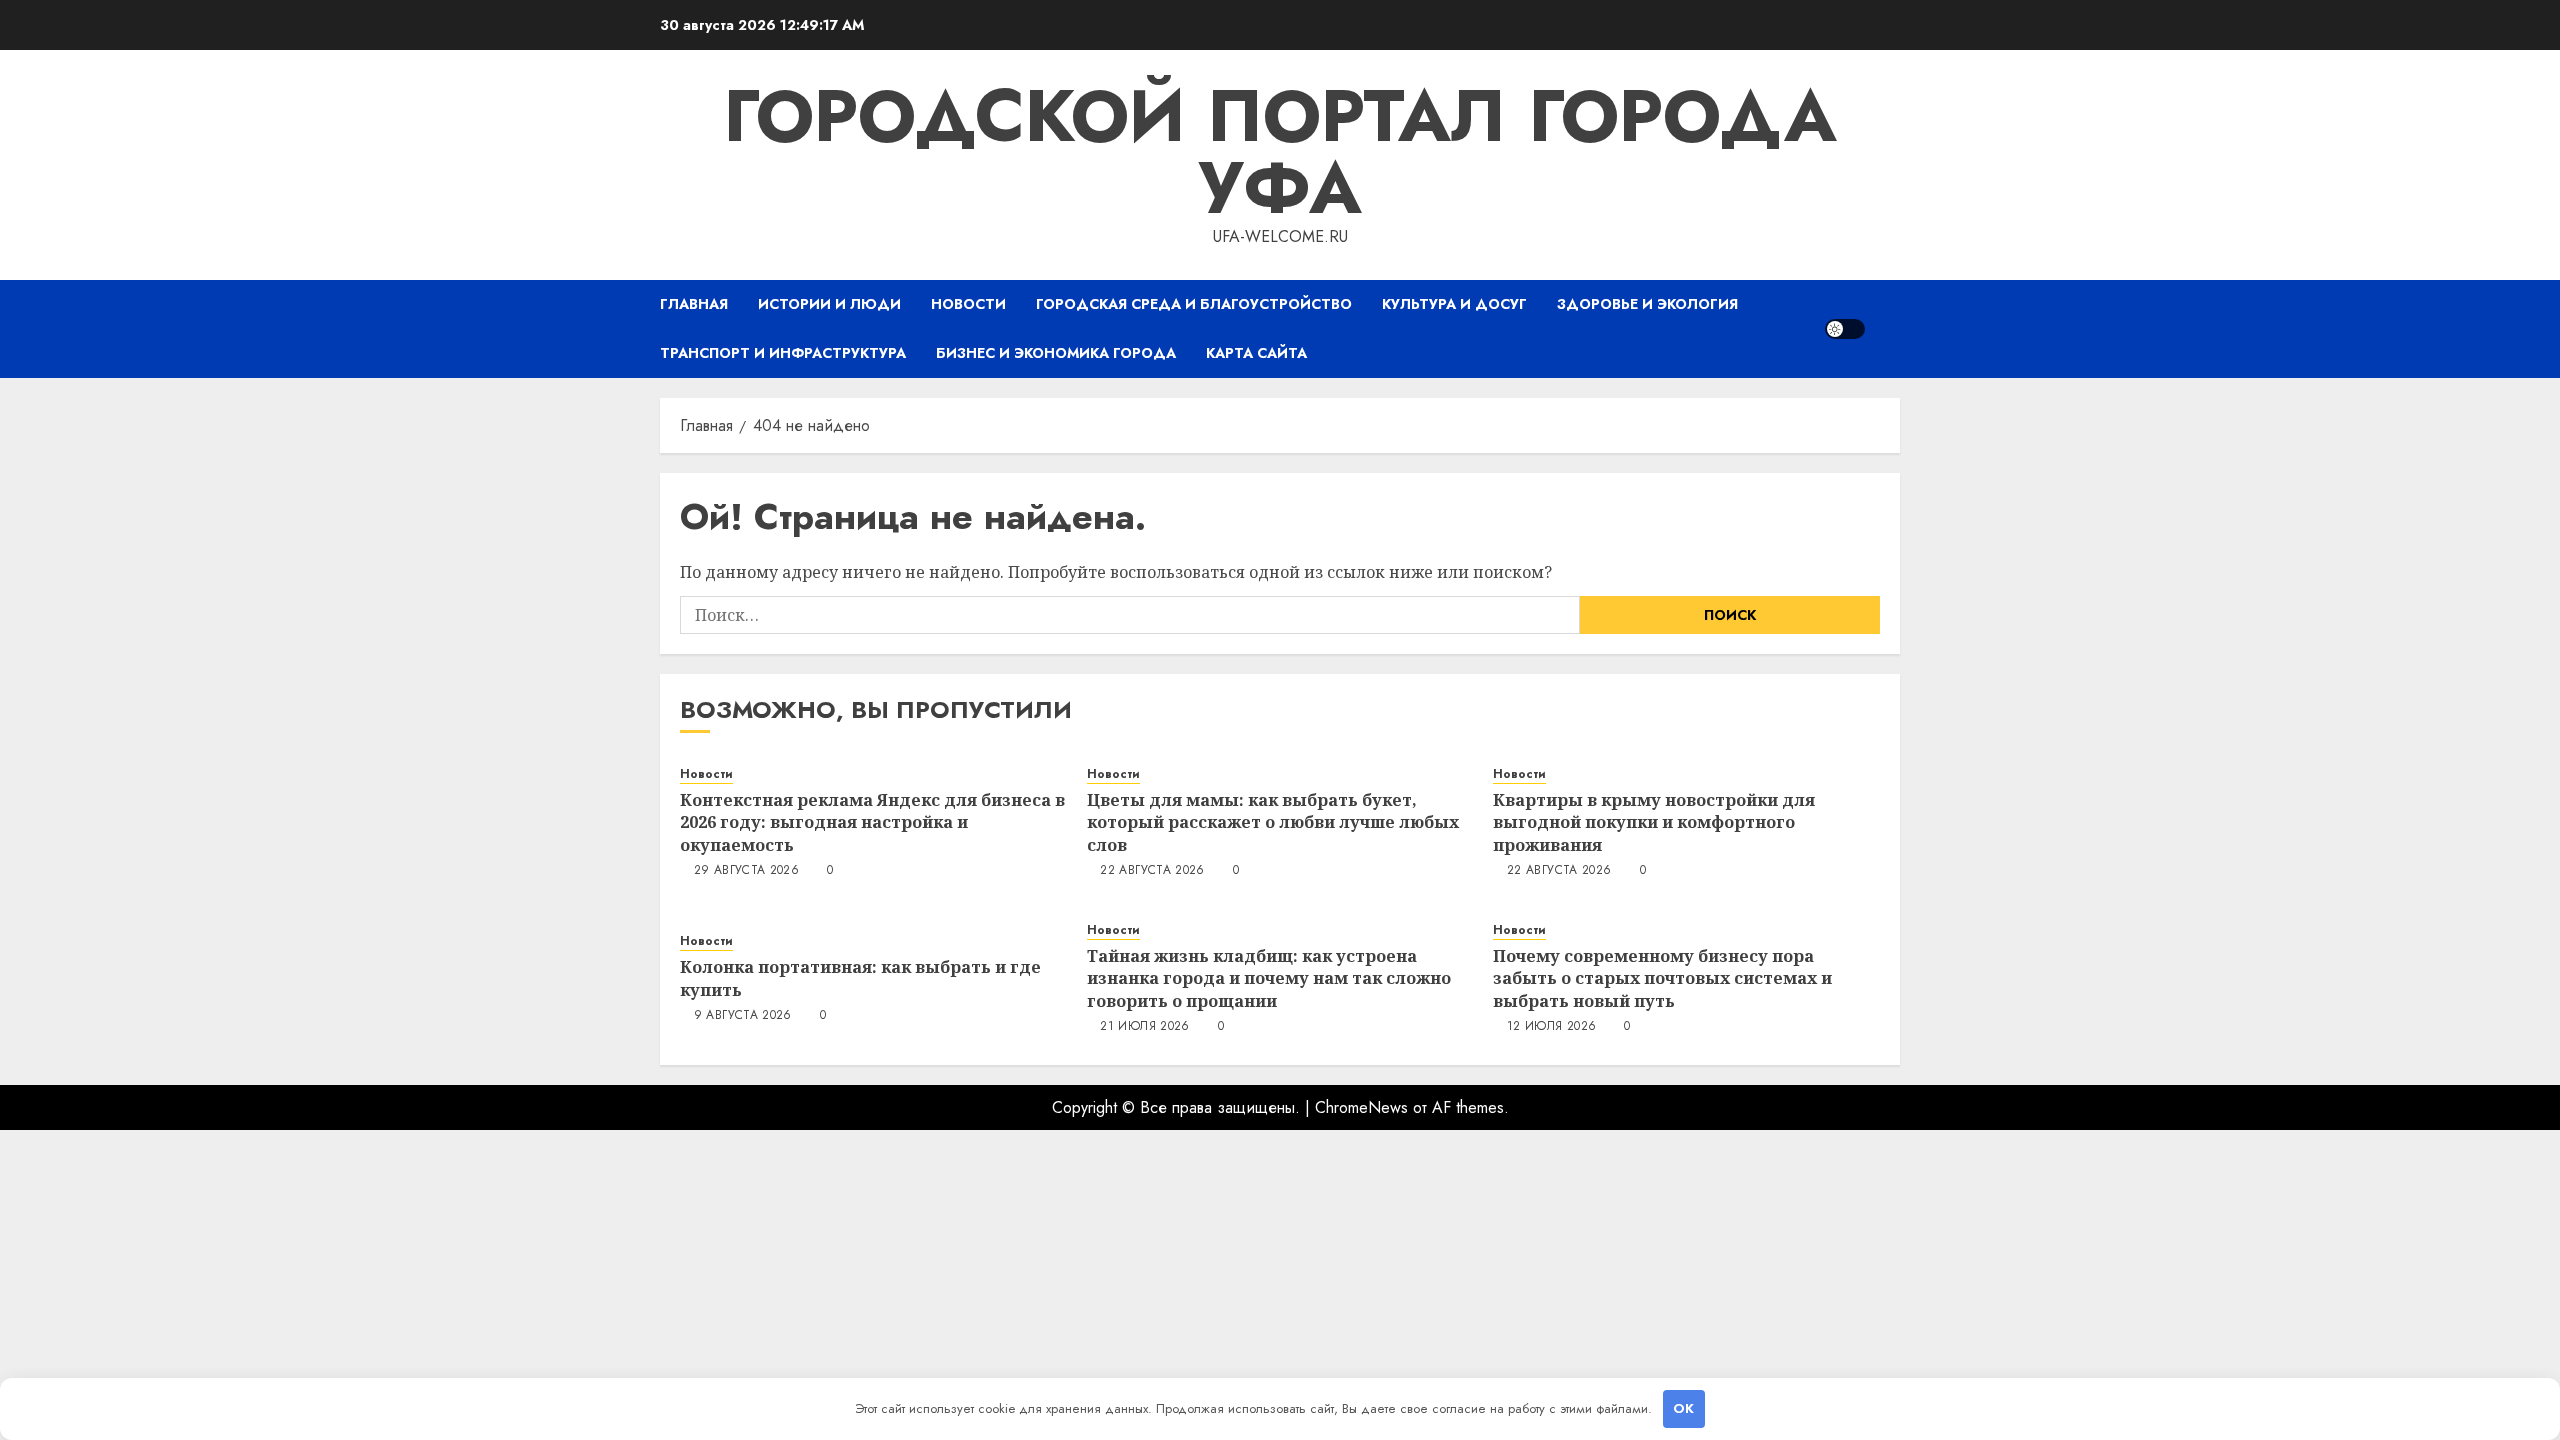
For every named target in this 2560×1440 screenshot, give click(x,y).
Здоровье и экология (1647, 304)
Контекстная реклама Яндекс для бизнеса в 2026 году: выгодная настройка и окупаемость (872, 822)
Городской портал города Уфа (1280, 152)
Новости (968, 304)
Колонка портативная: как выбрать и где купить (860, 978)
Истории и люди (829, 304)
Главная (694, 304)
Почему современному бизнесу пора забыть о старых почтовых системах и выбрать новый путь (1662, 978)
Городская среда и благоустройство (1194, 304)
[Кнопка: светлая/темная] (1845, 329)
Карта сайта (1256, 353)
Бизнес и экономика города (1056, 353)
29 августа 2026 (746, 871)
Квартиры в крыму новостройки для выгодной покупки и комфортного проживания (1654, 822)
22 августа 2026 (1152, 871)
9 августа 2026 (743, 1016)
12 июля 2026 (1551, 1027)
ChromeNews (1361, 1107)
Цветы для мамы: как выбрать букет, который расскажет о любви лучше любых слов (1273, 822)
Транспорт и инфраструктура (783, 353)
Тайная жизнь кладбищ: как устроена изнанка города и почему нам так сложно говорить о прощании (1269, 978)
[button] (1887, 328)
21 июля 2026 (1144, 1027)
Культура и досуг (1454, 304)
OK (1683, 1408)
